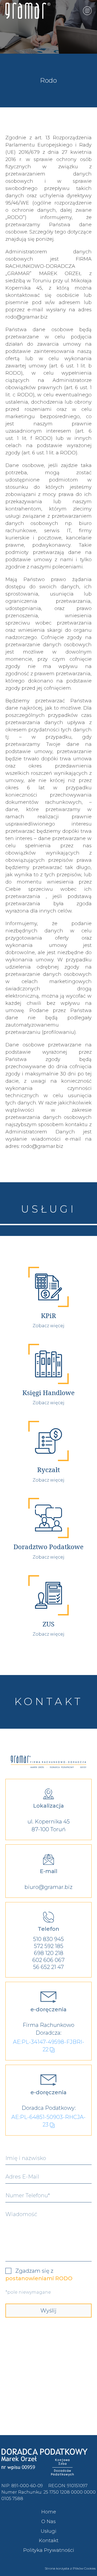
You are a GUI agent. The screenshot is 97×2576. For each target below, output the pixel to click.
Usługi (48, 2531)
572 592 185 (49, 1946)
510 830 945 (48, 1939)
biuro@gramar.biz (48, 1887)
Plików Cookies (84, 2568)
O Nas (48, 2522)
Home (49, 2512)
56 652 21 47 (48, 1967)
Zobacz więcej (48, 1326)
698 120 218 (49, 1953)
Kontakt (49, 2541)
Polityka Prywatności (49, 2550)
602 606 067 (48, 1960)
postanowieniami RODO (39, 2278)
